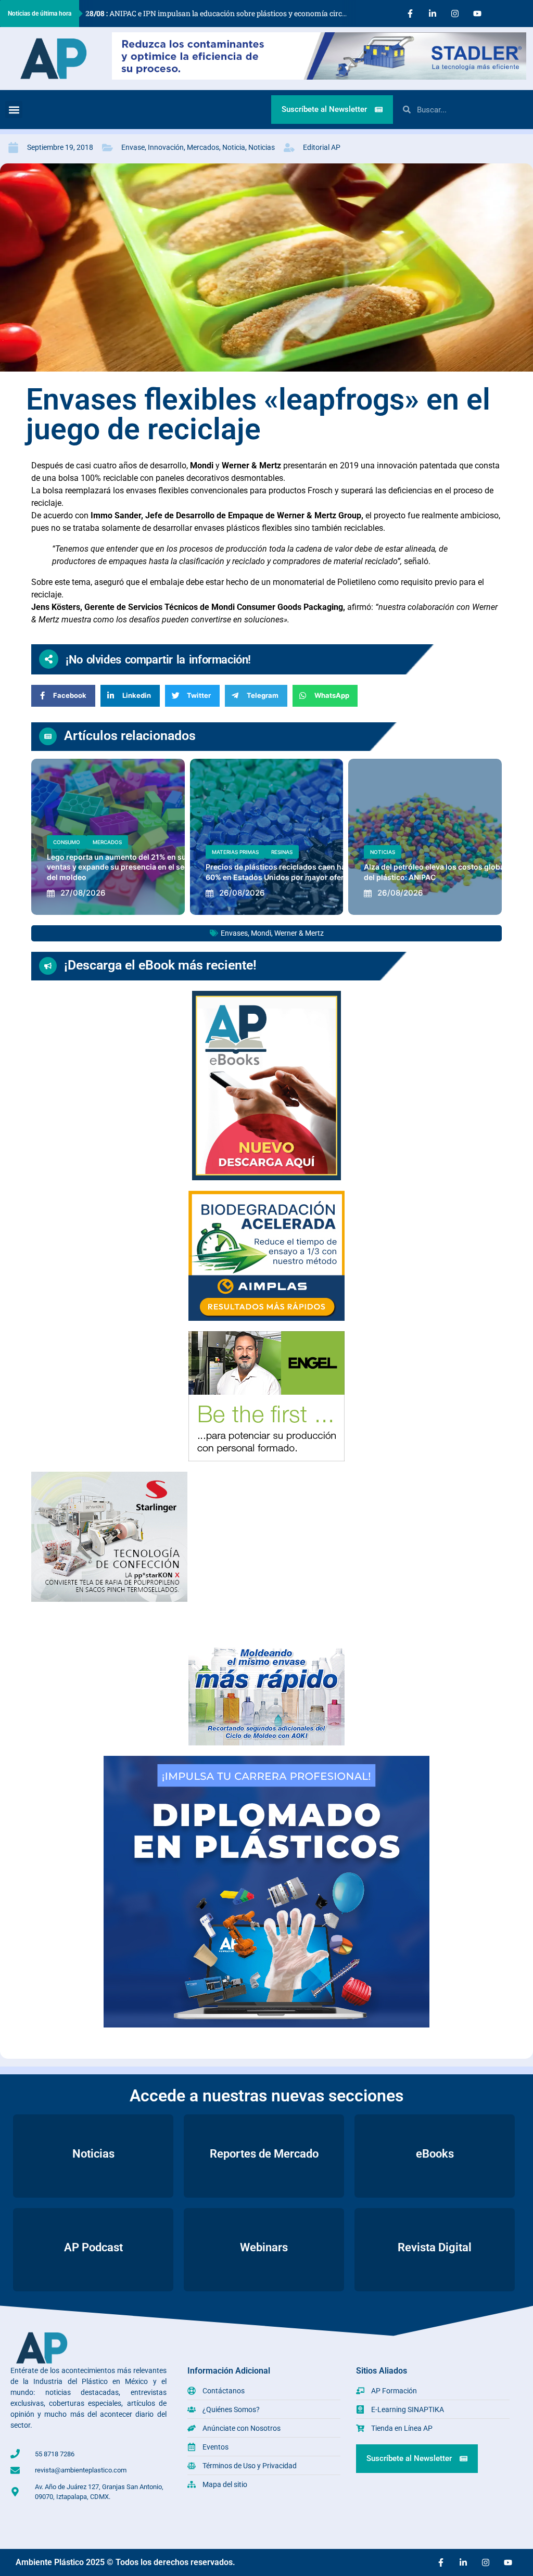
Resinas (282, 852)
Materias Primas (235, 852)
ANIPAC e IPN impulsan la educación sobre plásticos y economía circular (220, 13)
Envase (133, 147)
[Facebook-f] (410, 14)
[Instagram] (455, 14)
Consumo (67, 842)
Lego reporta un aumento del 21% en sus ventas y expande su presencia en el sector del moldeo (123, 867)
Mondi (261, 933)
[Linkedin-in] (433, 14)
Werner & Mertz (299, 933)
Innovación (166, 147)
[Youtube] (477, 14)
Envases (234, 933)
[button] (14, 110)
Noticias (262, 147)
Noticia (234, 147)
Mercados (203, 147)
